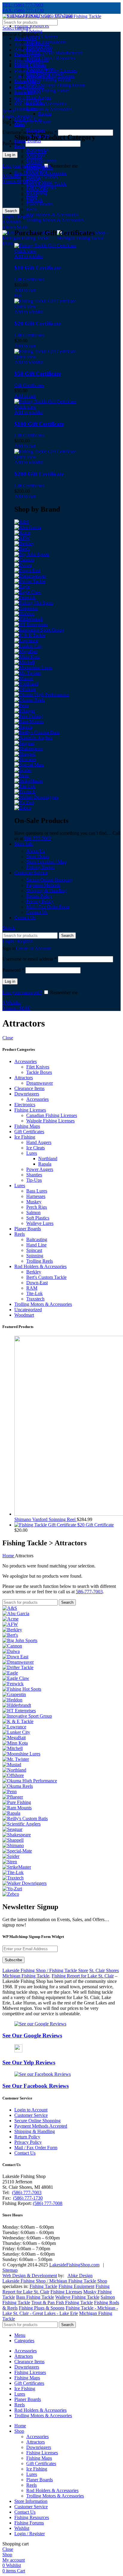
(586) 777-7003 (27, 2193)
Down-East (37, 1283)
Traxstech (35, 1299)
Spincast (34, 1250)
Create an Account (33, 948)
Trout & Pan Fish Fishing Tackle (62, 2303)
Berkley (34, 1272)
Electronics (25, 1105)
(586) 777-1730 (28, 2198)
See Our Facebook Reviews (36, 2086)
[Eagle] (22, 587)
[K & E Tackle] (30, 635)
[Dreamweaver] (30, 576)
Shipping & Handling (47, 891)
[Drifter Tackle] (30, 581)
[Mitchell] (24, 662)
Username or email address (30, 959)
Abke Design (80, 2276)
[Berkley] (24, 544)
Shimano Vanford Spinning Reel (46, 1519)
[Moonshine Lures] (33, 668)
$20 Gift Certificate (38, 324)
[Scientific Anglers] (33, 738)
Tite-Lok (34, 1293)
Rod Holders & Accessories (40, 1266)
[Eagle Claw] (28, 592)
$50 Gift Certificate (38, 374)
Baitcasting (37, 1239)
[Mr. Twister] (28, 673)
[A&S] (22, 522)
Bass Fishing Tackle (35, 2297)
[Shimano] (25, 759)
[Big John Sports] (32, 554)
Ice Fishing (25, 1137)
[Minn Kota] (27, 657)
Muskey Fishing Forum (48, 80)
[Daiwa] (23, 565)
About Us (36, 851)
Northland (48, 1159)
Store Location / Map (46, 862)
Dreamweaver (40, 1083)
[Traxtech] (25, 792)
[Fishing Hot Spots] (34, 603)
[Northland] (26, 684)
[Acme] (22, 533)
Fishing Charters (42, 37)
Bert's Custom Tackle (46, 1277)
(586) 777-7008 (48, 2203)
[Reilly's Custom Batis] (37, 732)
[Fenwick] (25, 597)
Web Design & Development (30, 2276)
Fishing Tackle (43, 2286)
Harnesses (36, 130)
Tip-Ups (34, 119)
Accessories (26, 38)
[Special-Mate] (29, 765)
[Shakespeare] (29, 749)
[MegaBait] (26, 651)
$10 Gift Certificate (38, 268)
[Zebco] (23, 808)
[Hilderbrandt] (29, 619)
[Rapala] (23, 727)
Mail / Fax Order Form (48, 907)
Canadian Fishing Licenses (52, 71)
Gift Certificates (29, 87)
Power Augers (40, 1169)
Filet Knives (38, 44)
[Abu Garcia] (28, 527)
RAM (32, 1288)
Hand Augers (39, 98)
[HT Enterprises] (31, 624)
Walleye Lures (40, 1223)
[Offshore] (25, 689)
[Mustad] (24, 678)
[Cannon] (24, 560)
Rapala (45, 114)
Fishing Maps (27, 1126)
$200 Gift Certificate (39, 474)
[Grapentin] (26, 608)
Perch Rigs (37, 1207)
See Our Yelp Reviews (29, 2062)
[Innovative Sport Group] (39, 630)
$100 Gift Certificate (39, 424)
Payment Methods (43, 885)
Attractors (24, 1078)
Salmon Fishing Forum (48, 91)
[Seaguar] (24, 743)
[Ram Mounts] (29, 722)
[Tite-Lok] (25, 786)
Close (8, 1038)
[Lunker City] (28, 646)
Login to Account (31, 2110)
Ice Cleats (36, 1148)
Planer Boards (28, 1229)
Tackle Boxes (39, 49)
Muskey (34, 1202)
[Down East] (27, 570)
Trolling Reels (40, 1261)
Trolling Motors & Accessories (43, 1304)
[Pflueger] (25, 711)
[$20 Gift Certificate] (46, 1525)
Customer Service (31, 2115)
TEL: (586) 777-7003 (23, 5)
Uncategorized (28, 1310)
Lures (32, 1153)
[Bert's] (22, 549)
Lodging (34, 31)
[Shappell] (25, 754)
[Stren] (22, 775)
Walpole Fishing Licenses (50, 76)
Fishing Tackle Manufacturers (54, 53)
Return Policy (39, 896)
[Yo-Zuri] (24, 802)
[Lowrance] (26, 641)
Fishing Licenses (30, 1110)
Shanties (34, 1175)
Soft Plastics (38, 1218)
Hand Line (36, 1245)
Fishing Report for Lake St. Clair (83, 1976)
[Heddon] (24, 614)
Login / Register (30, 2534)
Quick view (25, 251)
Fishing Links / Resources (51, 58)
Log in (10, 155)
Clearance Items (29, 1088)
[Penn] (21, 705)
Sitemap (10, 2270)
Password (13, 143)
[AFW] (22, 538)
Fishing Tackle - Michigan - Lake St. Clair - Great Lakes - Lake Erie (60, 2311)
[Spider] (23, 770)
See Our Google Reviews (32, 2035)
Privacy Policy (40, 901)
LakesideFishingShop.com (74, 2265)
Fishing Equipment (76, 2286)
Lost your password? (22, 992)
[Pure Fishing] (29, 716)
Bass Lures (37, 1191)
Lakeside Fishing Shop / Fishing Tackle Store (45, 1970)
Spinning (35, 1256)
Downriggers (27, 1094)
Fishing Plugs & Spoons (42, 2308)
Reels (20, 146)
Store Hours (38, 856)
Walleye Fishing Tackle (77, 2297)
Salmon (33, 1212)
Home (9, 1556)
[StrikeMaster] (29, 781)
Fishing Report (40, 867)
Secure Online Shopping (49, 880)
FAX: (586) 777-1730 (23, 10)
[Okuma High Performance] (42, 695)
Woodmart (24, 1315)
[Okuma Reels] (30, 700)
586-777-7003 (38, 838)
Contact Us (37, 912)
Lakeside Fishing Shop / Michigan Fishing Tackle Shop (55, 2281)
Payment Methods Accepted (41, 2126)
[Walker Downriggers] (36, 797)
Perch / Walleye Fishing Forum (56, 85)
